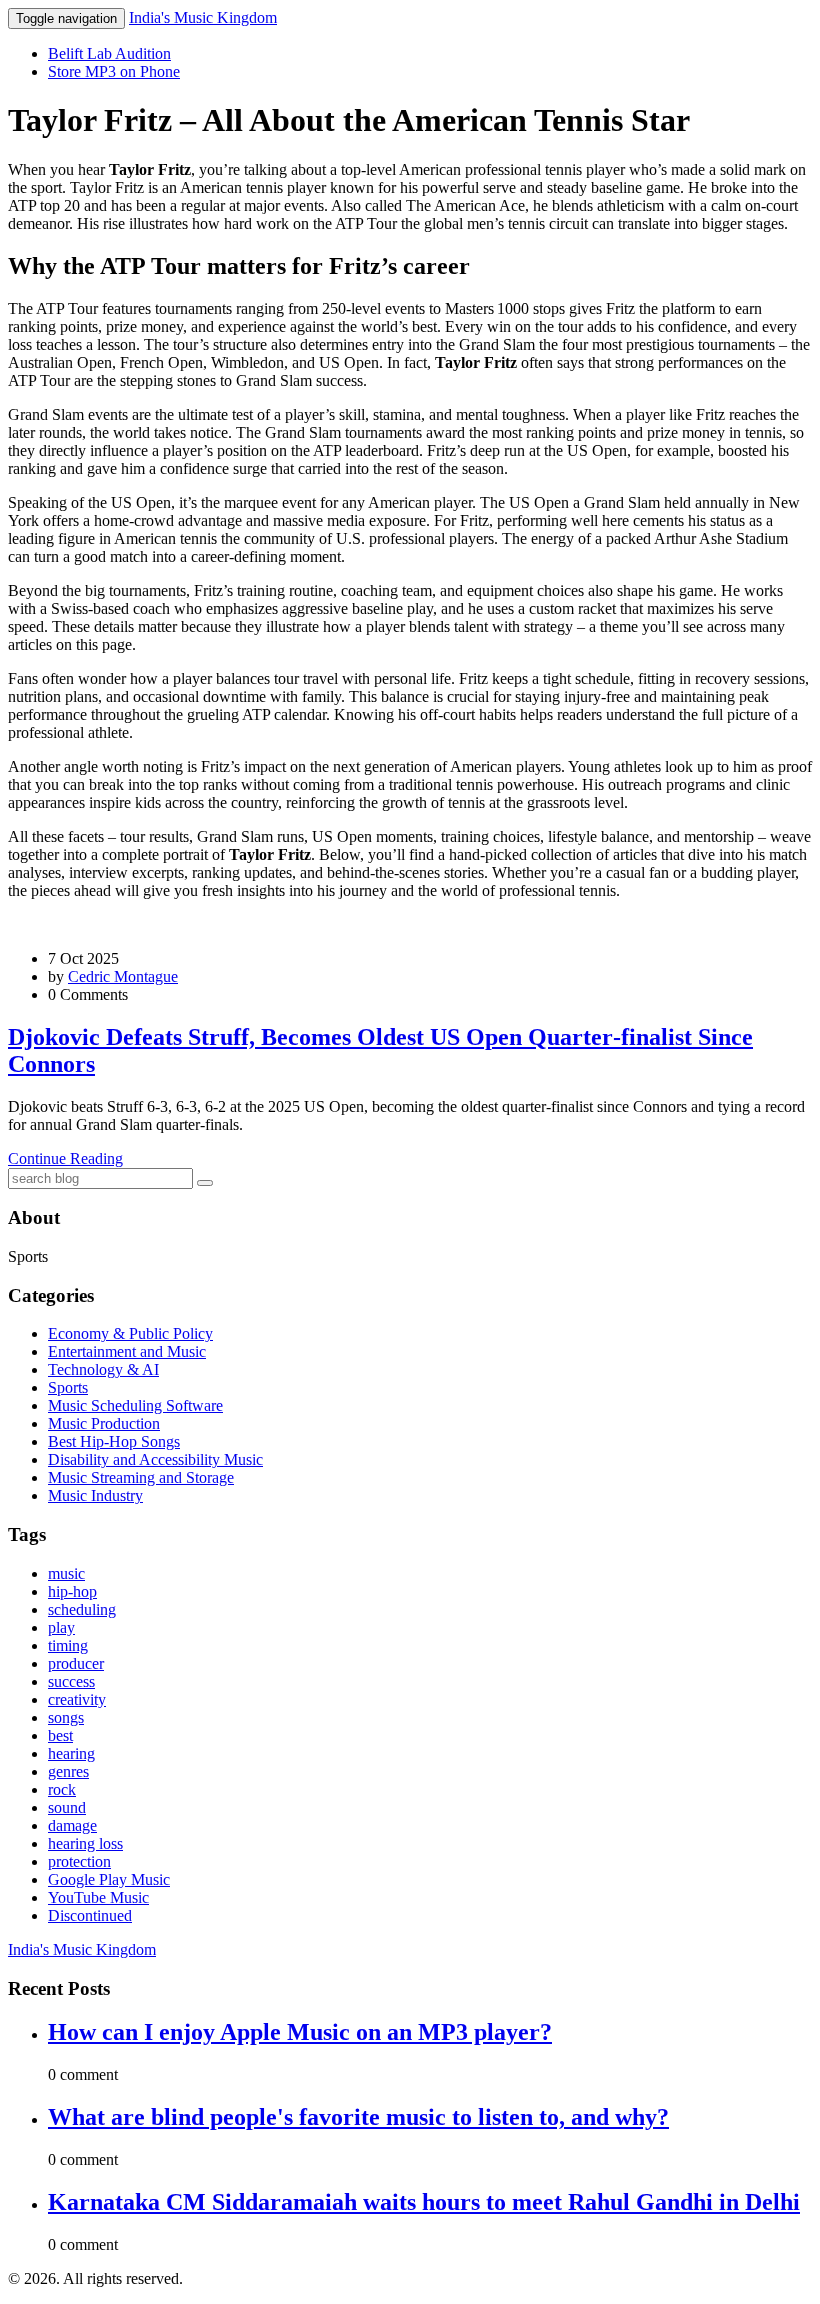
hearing (71, 1753)
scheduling (82, 1609)
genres (68, 1771)
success (71, 1681)
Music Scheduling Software (135, 1405)
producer (76, 1663)
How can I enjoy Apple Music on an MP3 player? (300, 2032)
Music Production (104, 1423)
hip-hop (72, 1591)
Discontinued (90, 1915)
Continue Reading (65, 1158)
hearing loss (85, 1843)
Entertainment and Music (127, 1351)
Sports (68, 1387)
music (66, 1573)
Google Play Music (109, 1879)
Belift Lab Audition (109, 53)
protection (79, 1861)
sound (67, 1807)
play (61, 1627)
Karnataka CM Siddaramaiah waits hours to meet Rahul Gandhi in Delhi (424, 2202)
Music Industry (95, 1495)
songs (66, 1717)
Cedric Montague (123, 976)
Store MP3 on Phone (114, 71)
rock (62, 1789)
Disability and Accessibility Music (155, 1459)
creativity (77, 1699)
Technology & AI (103, 1369)
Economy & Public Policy (130, 1333)
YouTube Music (98, 1897)
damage (72, 1825)
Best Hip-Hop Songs (114, 1441)
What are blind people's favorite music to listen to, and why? (358, 2117)
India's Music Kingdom (203, 17)
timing (68, 1645)
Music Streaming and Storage (141, 1477)
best (60, 1735)
